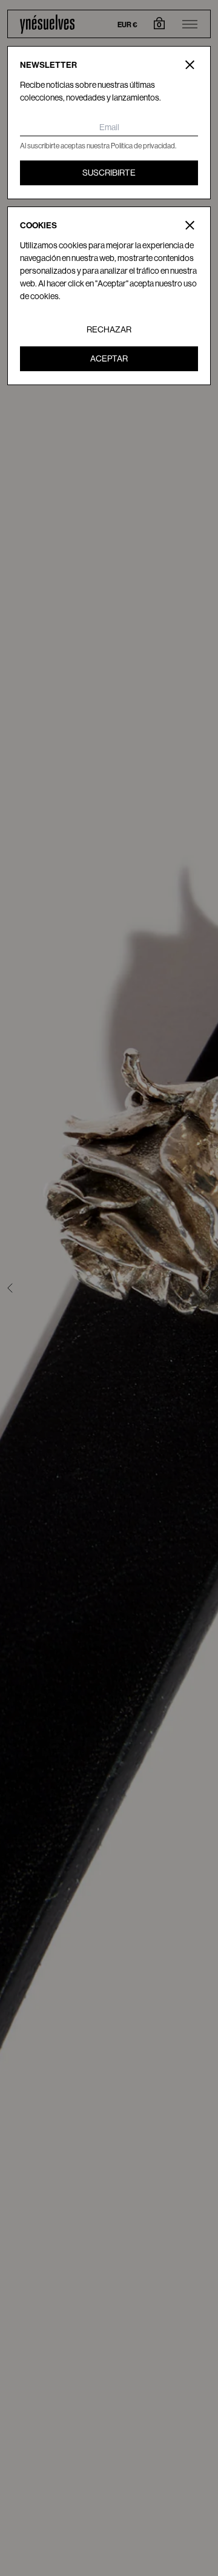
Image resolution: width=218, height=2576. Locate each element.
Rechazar (109, 329)
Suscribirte (109, 173)
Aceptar (109, 358)
